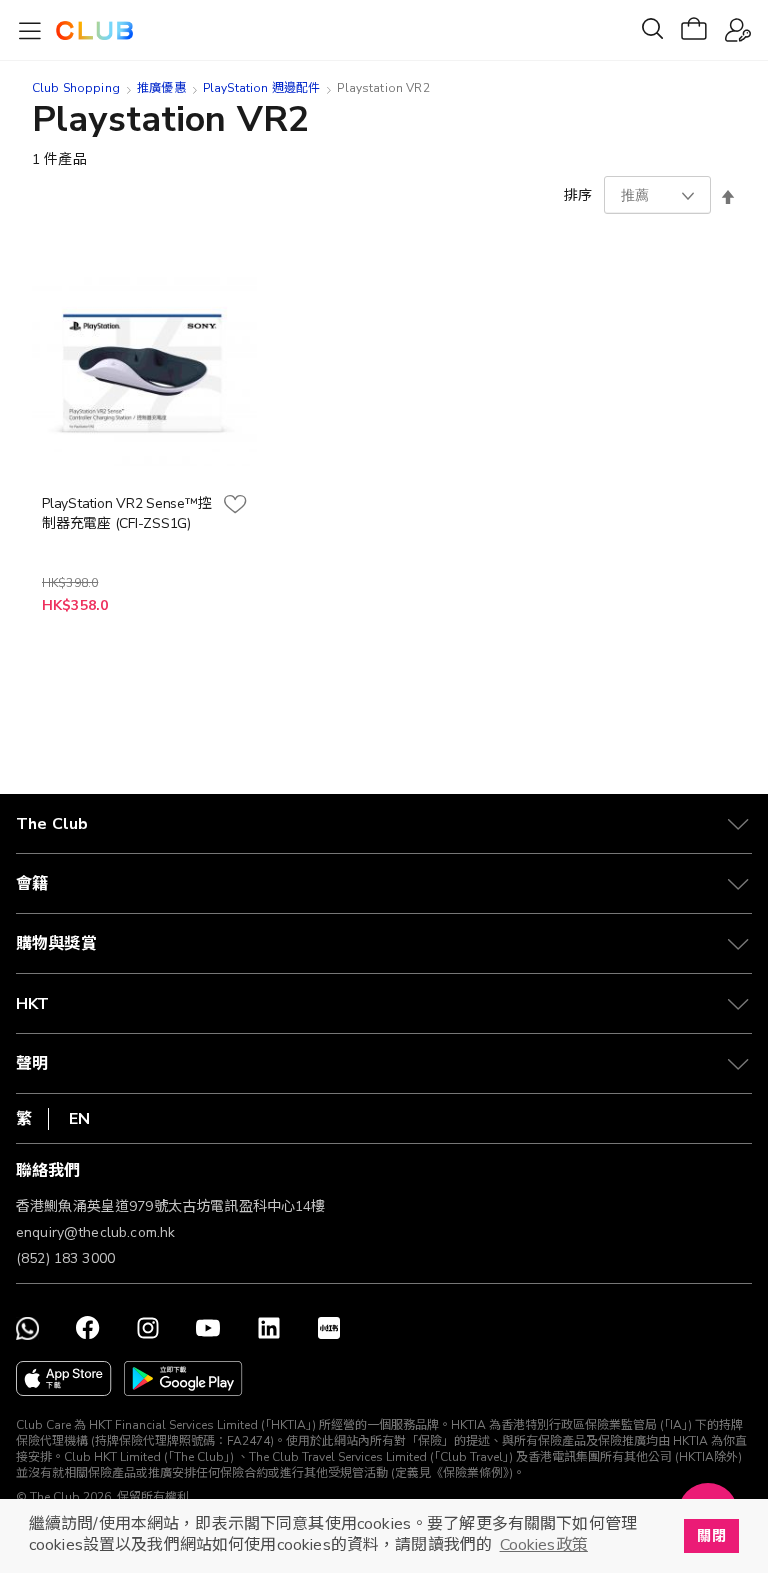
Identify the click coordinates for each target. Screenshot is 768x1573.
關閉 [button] (711, 1536)
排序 (578, 195)
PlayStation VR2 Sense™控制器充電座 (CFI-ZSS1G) (126, 513)
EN (79, 1119)
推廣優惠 (161, 88)
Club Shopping (76, 88)
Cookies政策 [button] (544, 1545)
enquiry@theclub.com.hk (95, 1232)
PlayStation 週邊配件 (261, 88)
